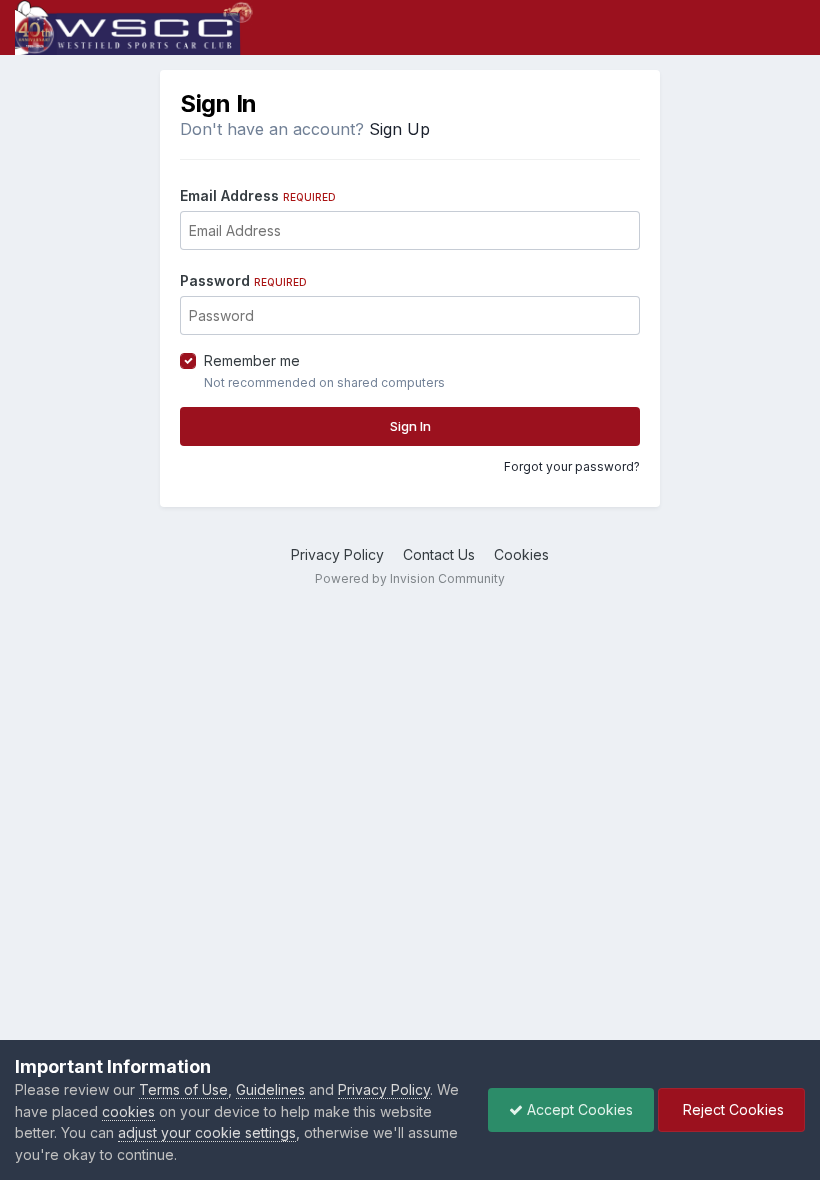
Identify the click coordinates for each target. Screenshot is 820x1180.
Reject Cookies (731, 1109)
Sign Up (399, 129)
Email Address (258, 195)
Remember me (252, 360)
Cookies (521, 554)
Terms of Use (183, 1089)
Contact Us (439, 554)
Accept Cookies (578, 1109)
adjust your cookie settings (207, 1132)
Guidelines (270, 1089)
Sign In (410, 426)
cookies (128, 1111)
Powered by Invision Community (410, 578)
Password (243, 280)
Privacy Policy (337, 554)
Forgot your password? (572, 466)
